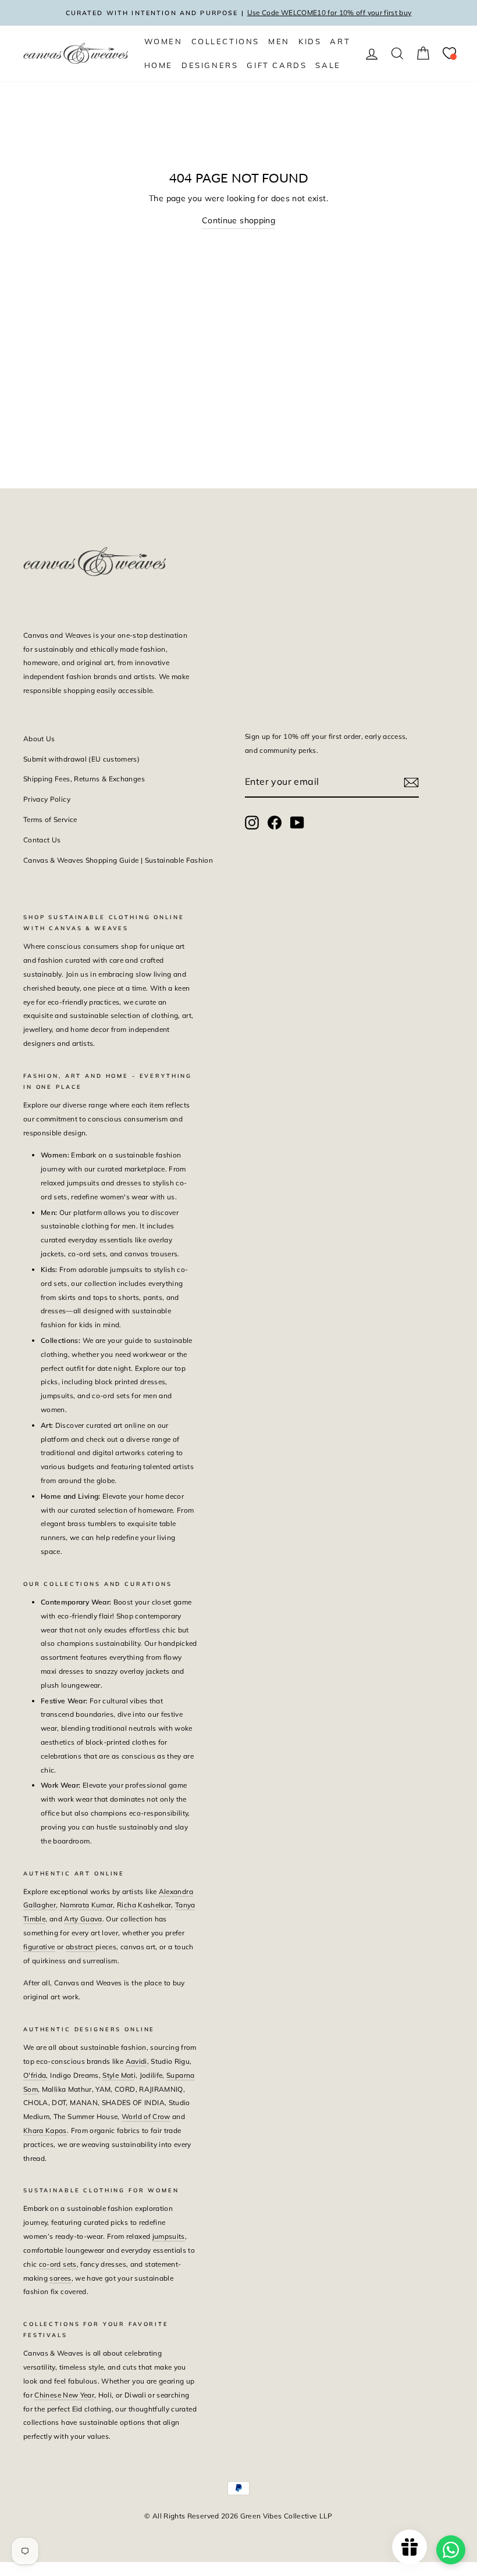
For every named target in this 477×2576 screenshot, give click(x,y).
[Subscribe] (411, 782)
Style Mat (118, 2075)
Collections (226, 41)
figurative (39, 1947)
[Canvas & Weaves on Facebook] (275, 822)
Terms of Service (50, 819)
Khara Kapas (45, 2130)
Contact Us (42, 840)
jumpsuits (169, 2236)
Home (159, 65)
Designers (210, 65)
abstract (81, 1947)
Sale (328, 65)
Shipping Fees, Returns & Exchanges (84, 779)
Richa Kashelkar (144, 1905)
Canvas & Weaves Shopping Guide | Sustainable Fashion (118, 860)
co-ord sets (58, 2264)
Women (163, 41)
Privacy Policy (47, 799)
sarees (60, 2278)
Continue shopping (238, 220)
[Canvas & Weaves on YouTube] (297, 822)
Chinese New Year (64, 2395)
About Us (39, 739)
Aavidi (136, 2061)
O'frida (35, 2075)
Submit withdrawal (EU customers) (81, 759)
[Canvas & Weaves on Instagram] (252, 822)
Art (340, 41)
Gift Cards (277, 65)
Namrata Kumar (87, 1905)
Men (279, 41)
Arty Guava (83, 1919)
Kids (310, 41)
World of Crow (146, 2116)
